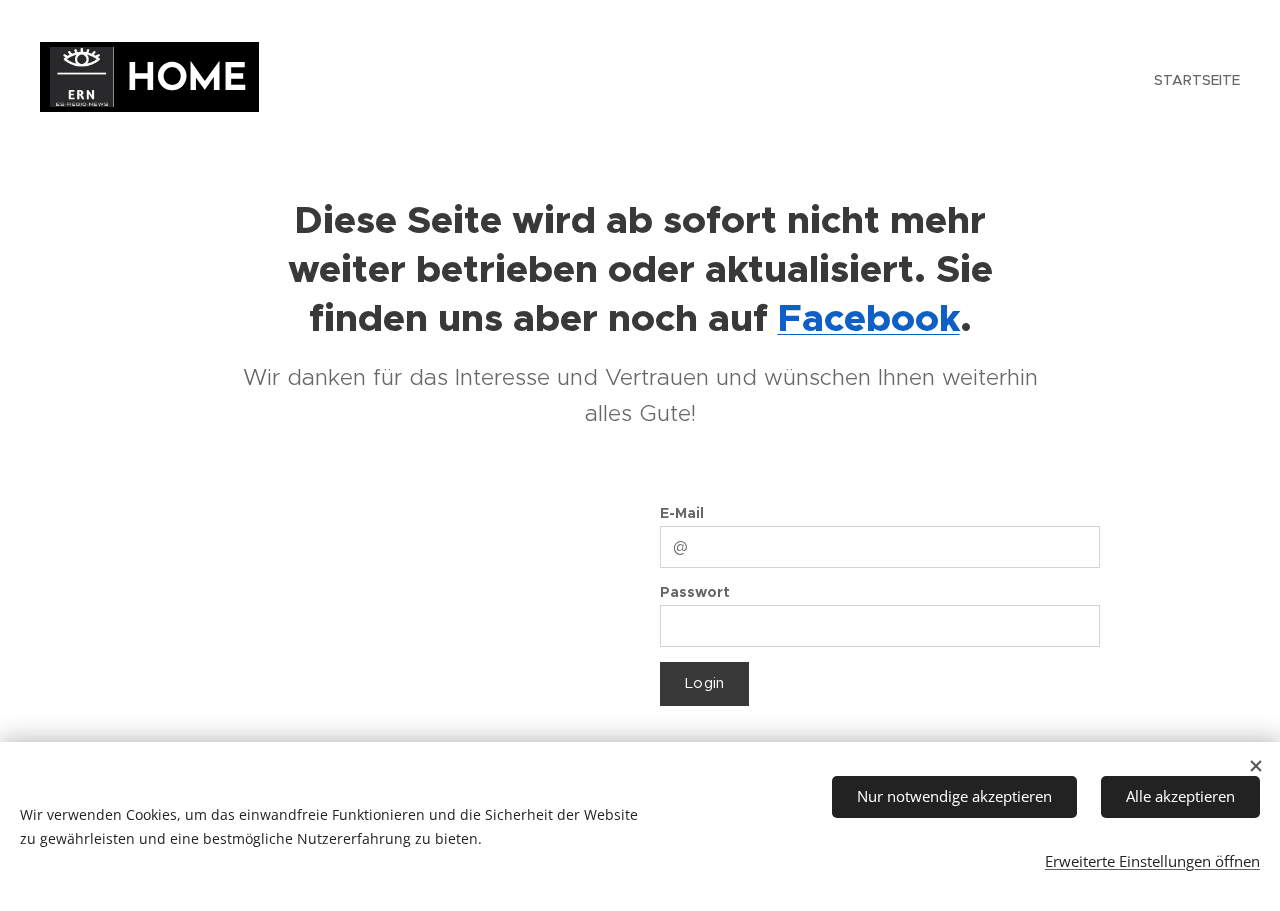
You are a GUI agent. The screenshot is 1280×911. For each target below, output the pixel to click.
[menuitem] (1194, 80)
